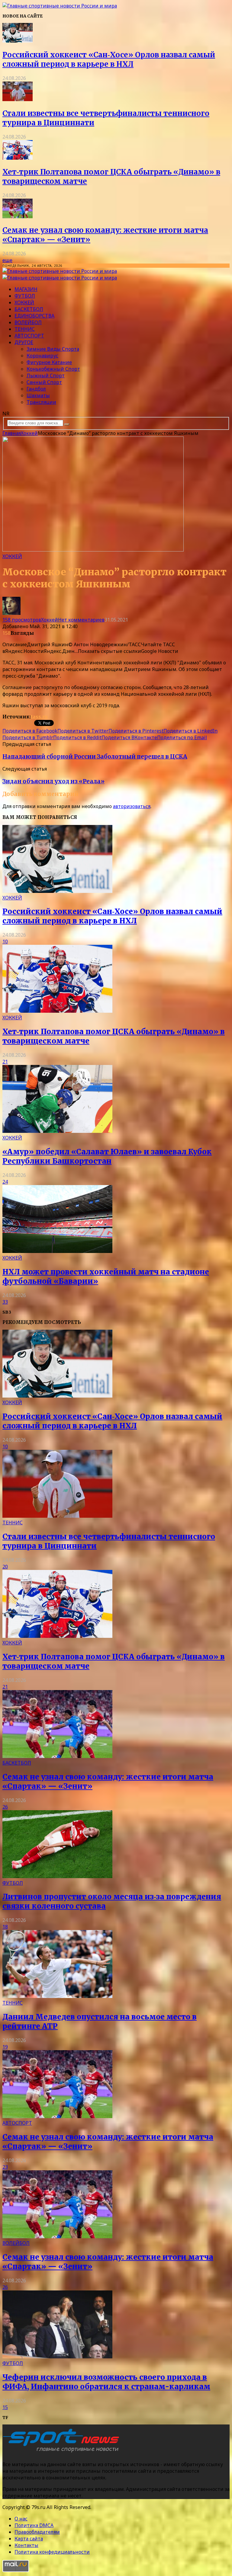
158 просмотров (22, 620)
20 (5, 1567)
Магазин (26, 289)
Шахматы (38, 395)
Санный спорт (44, 382)
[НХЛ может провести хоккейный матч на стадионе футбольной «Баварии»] (57, 1251)
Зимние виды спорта (53, 349)
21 (5, 1062)
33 (5, 1302)
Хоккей (24, 302)
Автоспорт (29, 336)
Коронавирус (42, 356)
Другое (24, 342)
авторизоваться (132, 806)
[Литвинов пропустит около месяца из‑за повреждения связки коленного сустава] (57, 1876)
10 (5, 941)
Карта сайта (29, 2539)
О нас (21, 2519)
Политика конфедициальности (52, 2552)
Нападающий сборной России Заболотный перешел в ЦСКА (95, 757)
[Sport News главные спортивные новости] (63, 2452)
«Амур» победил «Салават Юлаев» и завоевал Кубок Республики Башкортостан (107, 1156)
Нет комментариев (81, 620)
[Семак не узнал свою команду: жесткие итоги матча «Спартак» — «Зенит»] (18, 216)
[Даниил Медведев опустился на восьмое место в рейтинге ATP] (57, 1996)
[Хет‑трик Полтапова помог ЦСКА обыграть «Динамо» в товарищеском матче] (18, 158)
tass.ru (39, 717)
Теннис (25, 329)
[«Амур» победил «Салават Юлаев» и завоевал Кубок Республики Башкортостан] (57, 1131)
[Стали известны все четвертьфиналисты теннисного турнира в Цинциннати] (18, 99)
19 (5, 2047)
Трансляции (41, 402)
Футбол (25, 296)
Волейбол (28, 322)
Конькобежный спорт (53, 369)
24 (5, 1182)
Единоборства (34, 316)
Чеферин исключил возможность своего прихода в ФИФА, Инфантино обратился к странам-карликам (106, 2382)
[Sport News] (60, 6)
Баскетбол (29, 309)
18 (5, 1927)
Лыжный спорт (46, 376)
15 (5, 2407)
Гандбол (36, 389)
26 (5, 1807)
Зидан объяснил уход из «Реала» (53, 781)
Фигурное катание (49, 362)
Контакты (26, 2545)
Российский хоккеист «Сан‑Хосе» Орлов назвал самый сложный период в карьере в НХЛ (109, 59)
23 (5, 2167)
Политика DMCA (34, 2525)
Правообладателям (37, 2532)
